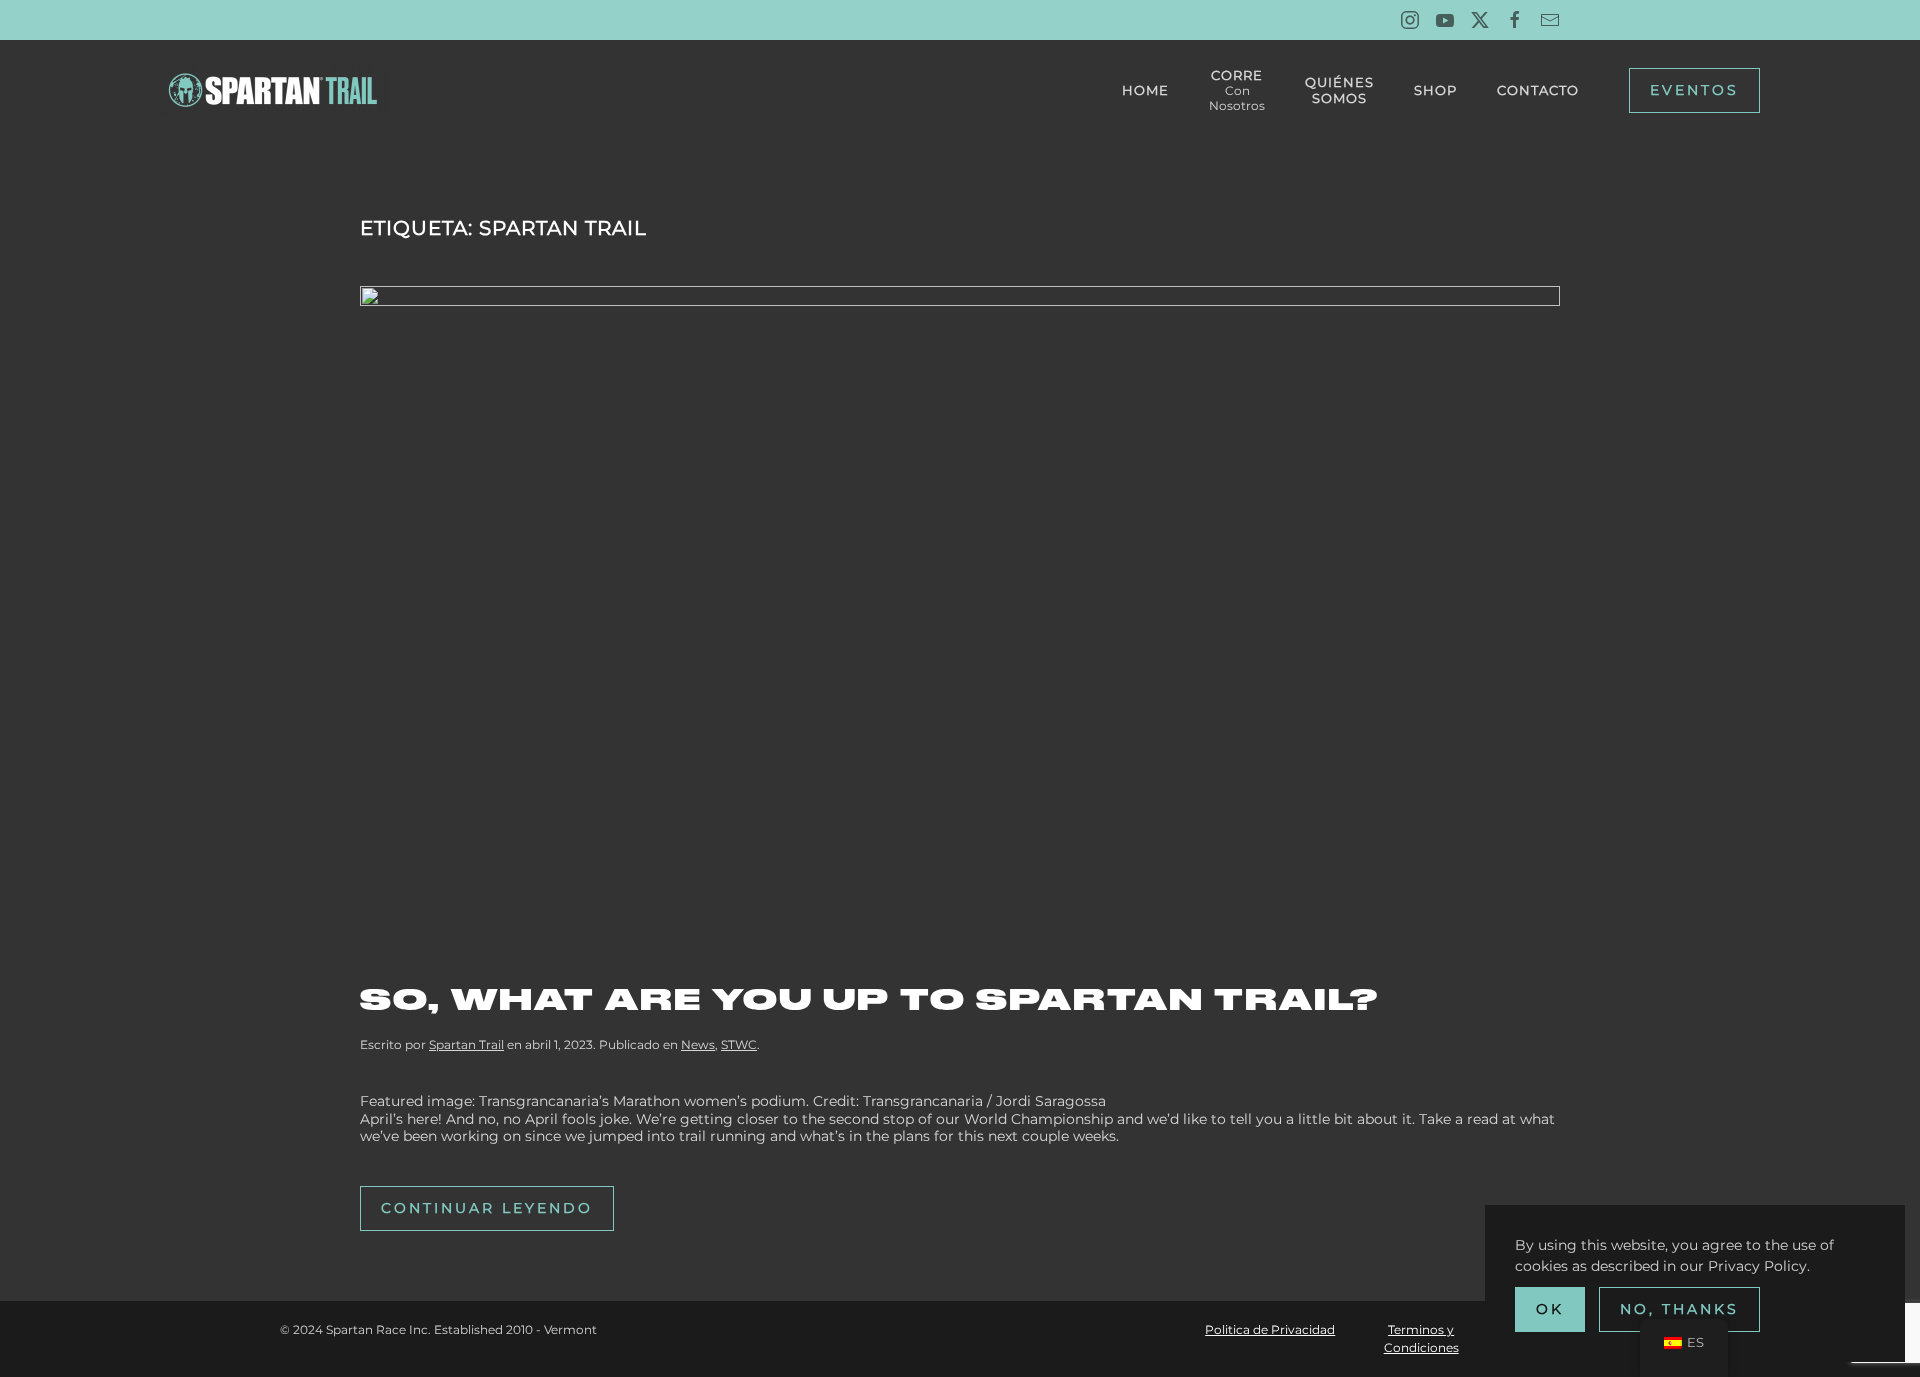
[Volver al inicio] (277, 90)
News (698, 1044)
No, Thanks (1679, 1309)
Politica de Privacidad (1270, 1329)
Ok (1550, 1309)
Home (1145, 90)
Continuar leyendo (487, 1208)
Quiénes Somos (1339, 90)
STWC (739, 1044)
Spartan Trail (466, 1044)
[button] (1237, 90)
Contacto (1538, 90)
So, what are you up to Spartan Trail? (869, 999)
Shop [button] (1435, 90)
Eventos (1694, 90)
